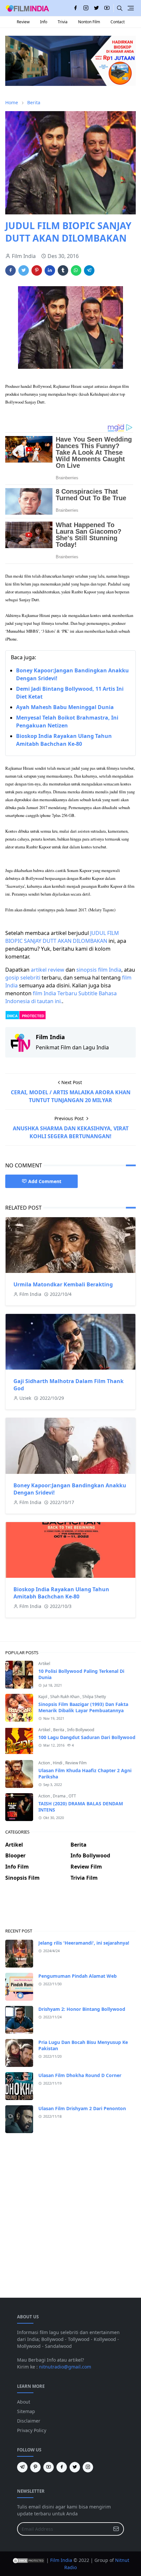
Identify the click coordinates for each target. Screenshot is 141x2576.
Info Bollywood (81, 1730)
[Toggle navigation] (131, 8)
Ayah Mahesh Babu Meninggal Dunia (65, 707)
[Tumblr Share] (63, 270)
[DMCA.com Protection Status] (29, 2560)
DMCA (12, 1016)
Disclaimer (29, 2421)
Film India (61, 2560)
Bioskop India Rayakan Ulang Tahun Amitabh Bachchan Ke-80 (61, 1593)
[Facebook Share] (10, 270)
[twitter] (96, 8)
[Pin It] (37, 270)
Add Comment (45, 1181)
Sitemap (26, 2411)
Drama (60, 1796)
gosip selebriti (23, 978)
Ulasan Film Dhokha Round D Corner (80, 2075)
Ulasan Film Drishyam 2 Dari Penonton (82, 2108)
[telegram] (22, 2467)
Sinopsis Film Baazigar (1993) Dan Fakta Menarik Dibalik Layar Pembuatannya (83, 1707)
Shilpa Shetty (94, 1697)
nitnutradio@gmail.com (65, 2367)
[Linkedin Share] (50, 270)
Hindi (58, 1763)
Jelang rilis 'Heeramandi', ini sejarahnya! (84, 1943)
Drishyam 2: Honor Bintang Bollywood (82, 2009)
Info (44, 22)
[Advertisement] (70, 1910)
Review (23, 22)
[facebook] (75, 8)
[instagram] (86, 8)
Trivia (63, 22)
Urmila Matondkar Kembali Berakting (63, 1284)
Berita (59, 1730)
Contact (118, 22)
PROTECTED (33, 1016)
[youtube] (107, 8)
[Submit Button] (116, 2529)
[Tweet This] (24, 270)
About (24, 2402)
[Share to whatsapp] (76, 270)
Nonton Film (89, 22)
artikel (39, 970)
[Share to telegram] (89, 270)
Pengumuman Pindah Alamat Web (78, 1976)
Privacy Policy (32, 2430)
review (56, 970)
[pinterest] (35, 2467)
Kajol (43, 1697)
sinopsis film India (99, 970)
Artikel (44, 1664)
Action (45, 1763)
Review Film (76, 1763)
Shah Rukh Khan (65, 1697)
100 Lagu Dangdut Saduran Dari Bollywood (87, 1737)
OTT (72, 1796)
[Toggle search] (120, 8)
